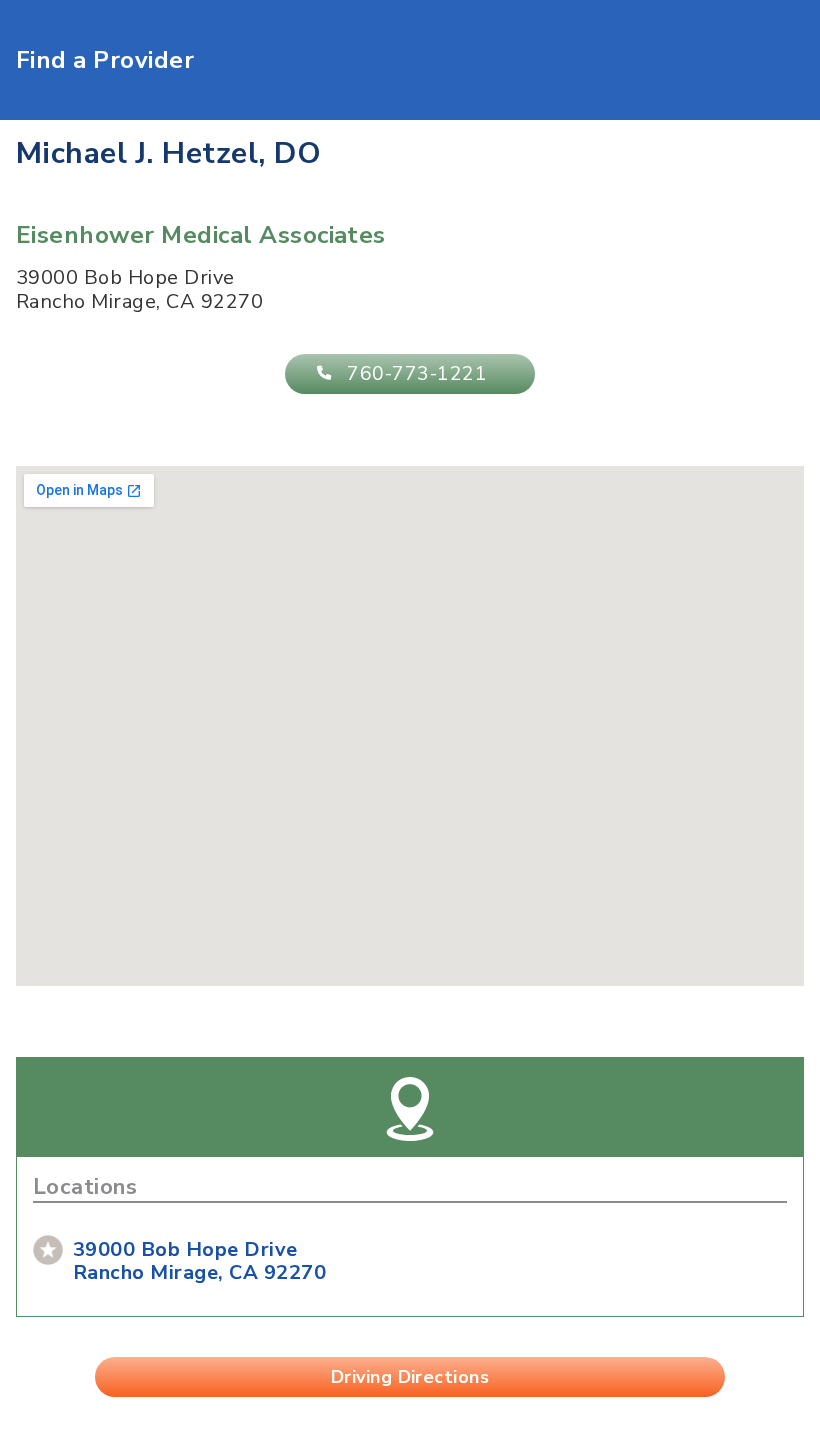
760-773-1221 (417, 374)
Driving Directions (410, 1377)
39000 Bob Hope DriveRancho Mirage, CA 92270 (199, 1261)
